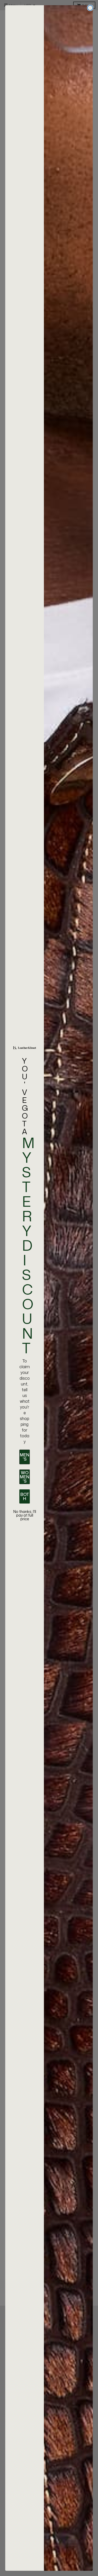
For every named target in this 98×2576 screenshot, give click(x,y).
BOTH (25, 1496)
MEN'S (25, 1457)
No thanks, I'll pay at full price (25, 1515)
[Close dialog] (90, 8)
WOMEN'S (25, 1477)
